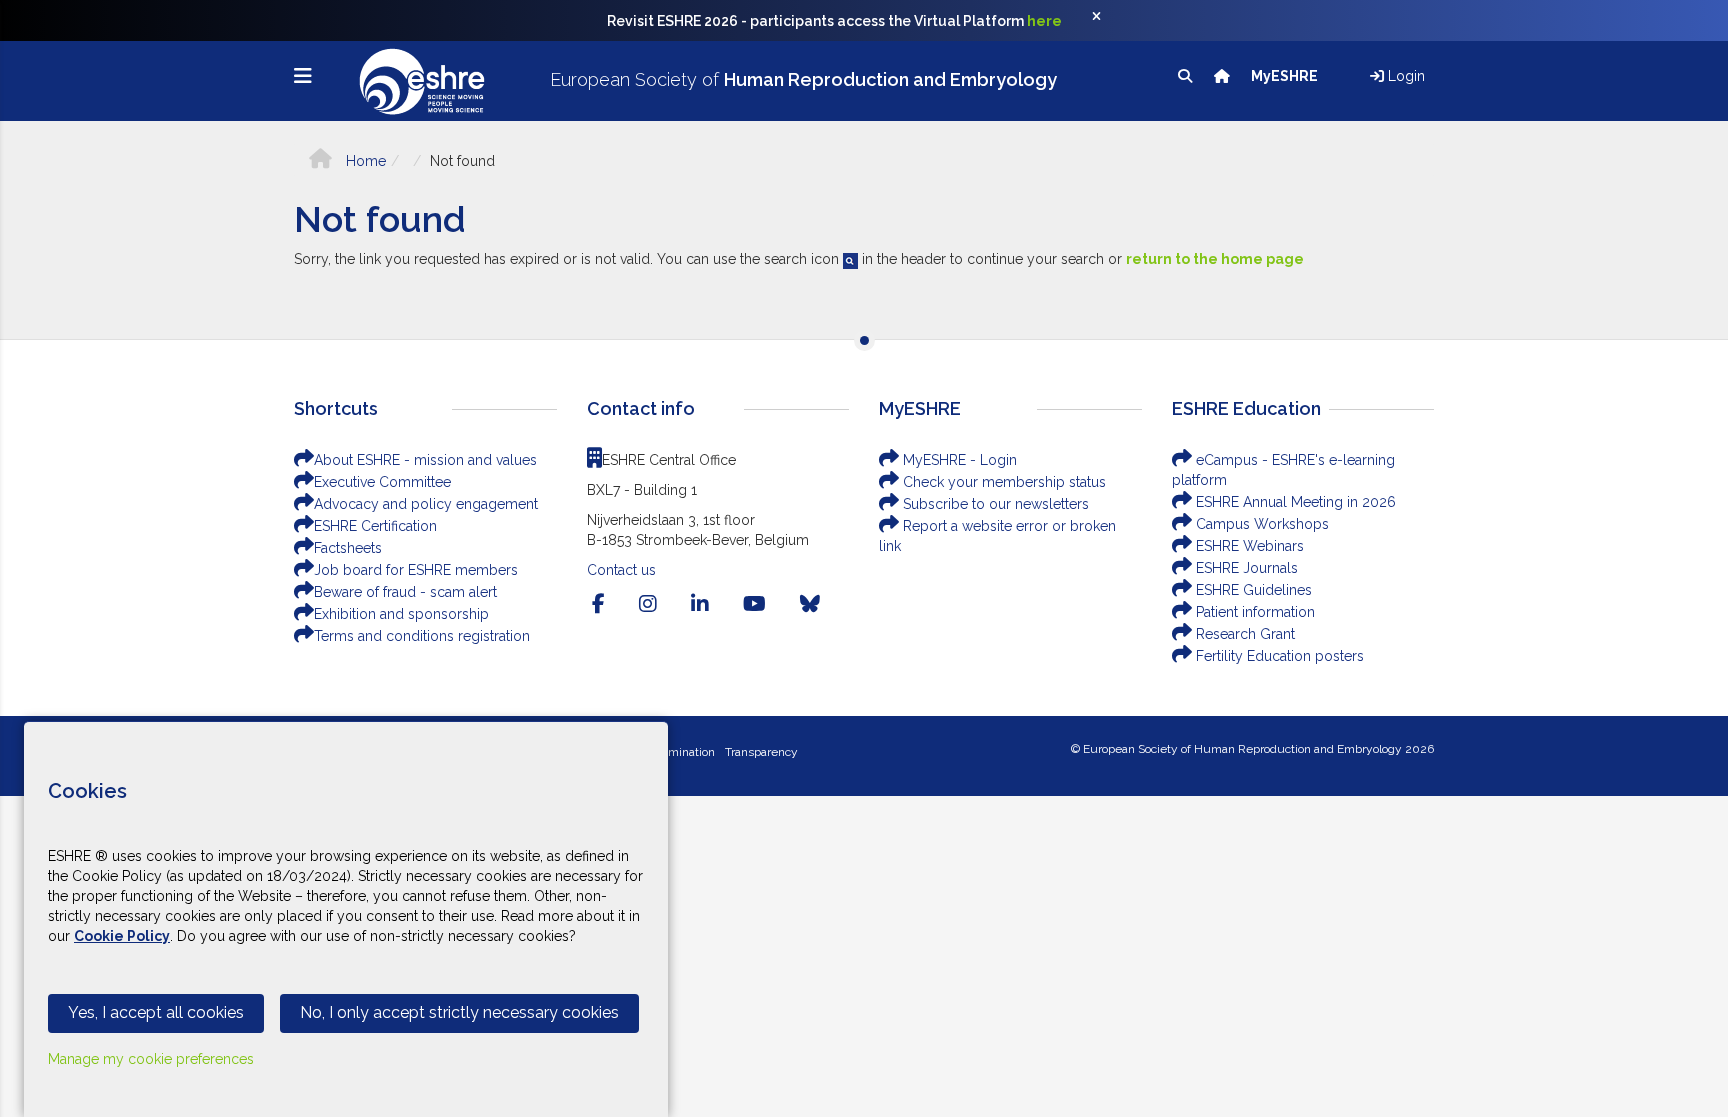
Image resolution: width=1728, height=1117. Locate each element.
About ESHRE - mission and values (425, 460)
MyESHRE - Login (958, 460)
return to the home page (1215, 259)
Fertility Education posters (1278, 656)
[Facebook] (598, 604)
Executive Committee (382, 482)
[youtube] (754, 604)
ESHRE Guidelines (1252, 590)
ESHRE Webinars (1248, 546)
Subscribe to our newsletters (994, 504)
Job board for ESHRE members (416, 570)
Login (1404, 76)
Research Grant (1243, 634)
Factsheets (348, 548)
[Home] (1223, 76)
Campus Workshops (1260, 524)
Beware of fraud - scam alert (405, 592)
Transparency (761, 752)
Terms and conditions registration (422, 636)
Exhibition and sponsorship (401, 614)
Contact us (621, 570)
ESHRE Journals (1245, 568)
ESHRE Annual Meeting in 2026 (1294, 502)
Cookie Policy (122, 936)
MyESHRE (1286, 76)
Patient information (1253, 612)
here (1044, 21)
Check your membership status (1002, 482)
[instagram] (648, 604)
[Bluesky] (810, 604)
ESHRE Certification (375, 526)
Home (364, 161)
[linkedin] (700, 604)
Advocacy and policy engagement (426, 504)
